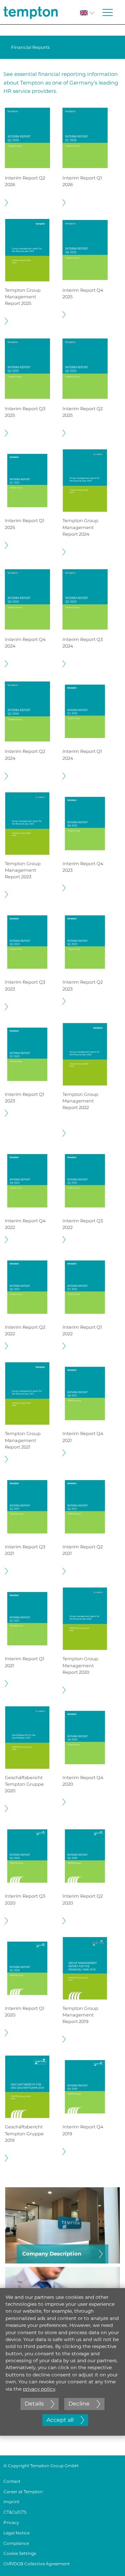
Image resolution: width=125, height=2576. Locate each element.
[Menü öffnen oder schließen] (108, 12)
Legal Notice (16, 2533)
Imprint (11, 2502)
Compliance (16, 2543)
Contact (12, 2481)
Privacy (11, 2522)
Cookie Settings (20, 2553)
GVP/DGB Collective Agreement (37, 2564)
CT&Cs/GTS (15, 2512)
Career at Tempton (23, 2492)
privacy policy (39, 2389)
